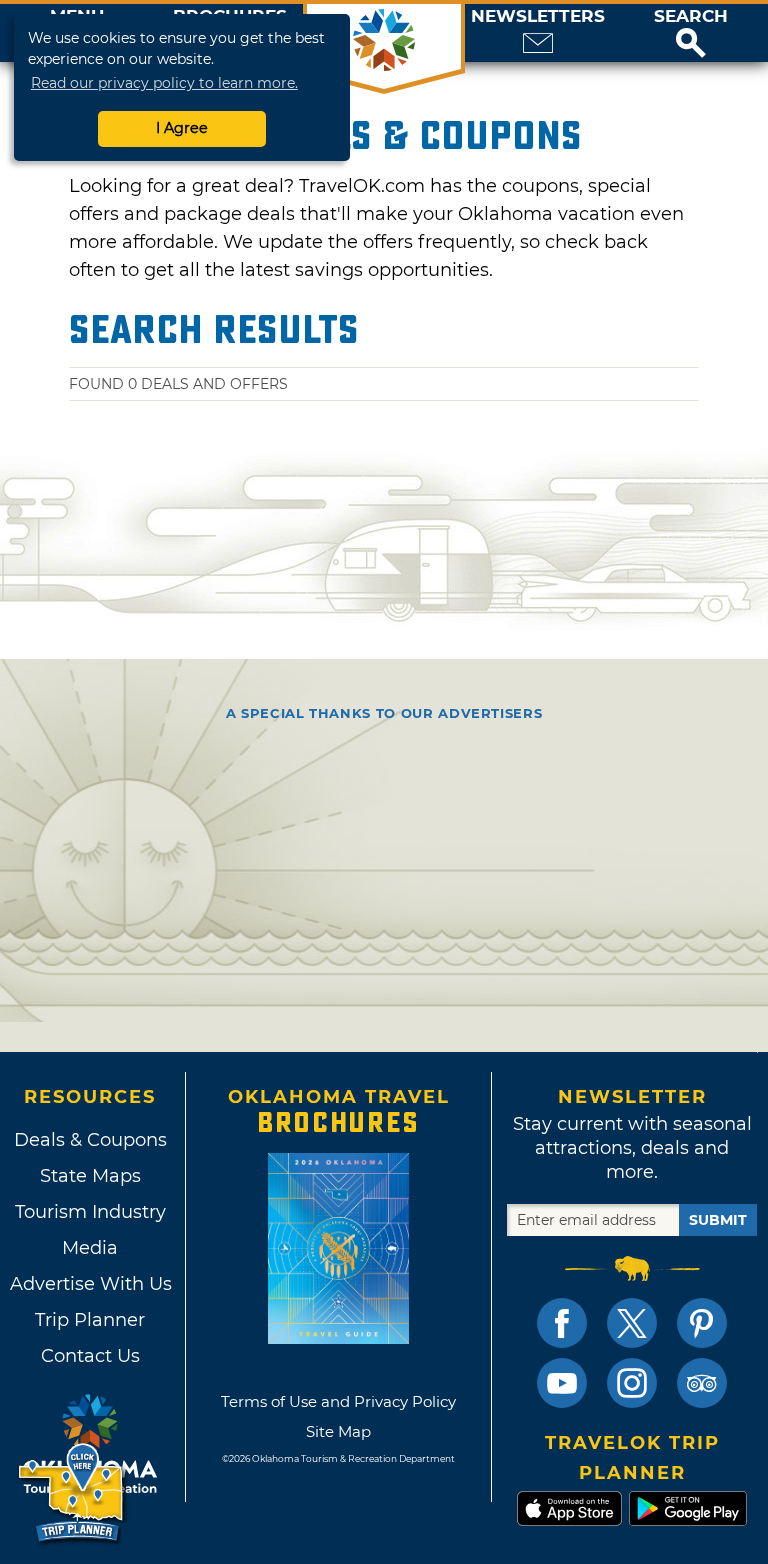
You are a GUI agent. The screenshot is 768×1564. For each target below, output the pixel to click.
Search (691, 16)
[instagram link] (632, 1383)
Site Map (338, 1431)
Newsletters (538, 16)
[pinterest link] (702, 1323)
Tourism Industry (90, 1212)
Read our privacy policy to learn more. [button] (164, 83)
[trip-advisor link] (702, 1383)
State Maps (90, 1176)
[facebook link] (562, 1323)
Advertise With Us (90, 1284)
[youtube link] (562, 1383)
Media (90, 1248)
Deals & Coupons (90, 1140)
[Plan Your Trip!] (72, 1493)
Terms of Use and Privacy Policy (338, 1401)
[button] (691, 33)
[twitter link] (632, 1323)
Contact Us (90, 1356)
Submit (718, 1220)
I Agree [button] (182, 128)
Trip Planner (90, 1320)
